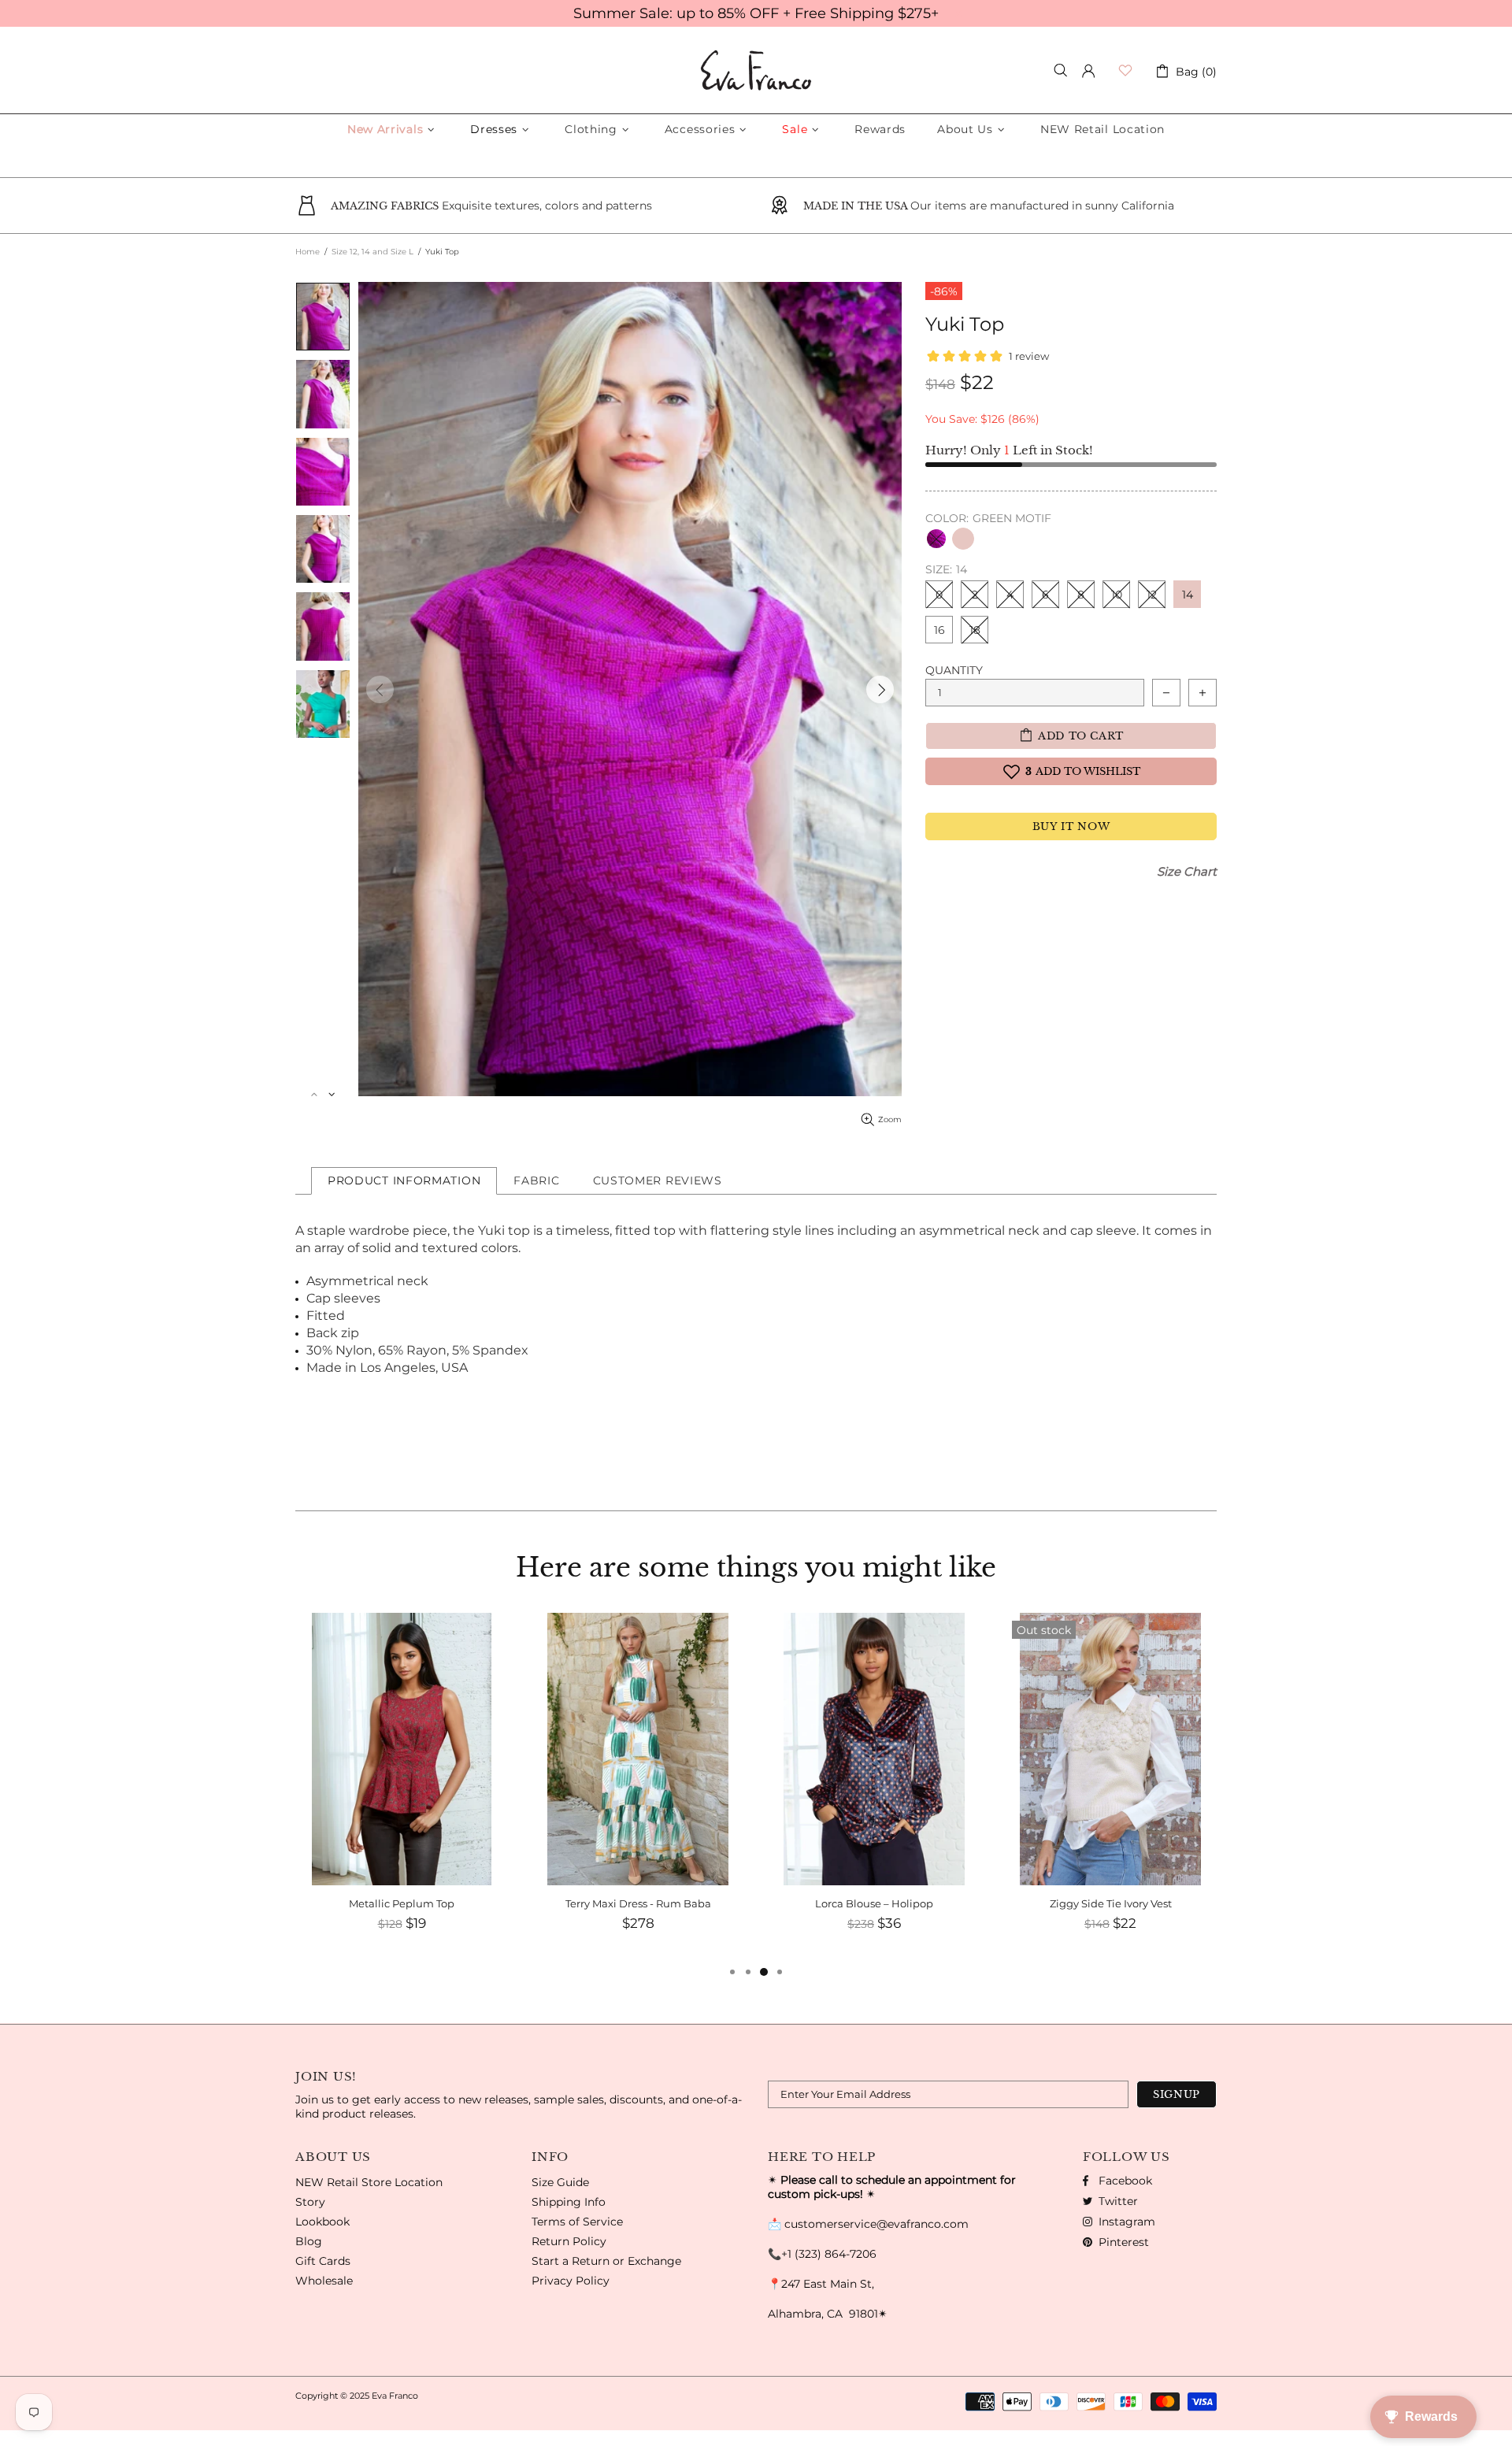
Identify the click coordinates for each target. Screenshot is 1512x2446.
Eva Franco (756, 70)
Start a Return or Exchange (606, 2261)
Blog (309, 2241)
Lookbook (322, 2222)
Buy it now (1071, 826)
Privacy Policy (571, 2281)
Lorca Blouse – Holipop (638, 1903)
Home (308, 252)
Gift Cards (323, 2261)
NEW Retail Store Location (369, 2182)
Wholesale (324, 2281)
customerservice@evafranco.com (876, 2224)
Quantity (954, 670)
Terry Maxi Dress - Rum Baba (402, 1903)
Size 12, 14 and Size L (372, 252)
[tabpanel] (1110, 1788)
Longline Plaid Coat (1111, 1903)
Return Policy (569, 2241)
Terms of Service (577, 2222)
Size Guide (560, 2182)
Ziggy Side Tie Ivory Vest (875, 1903)
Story (310, 2202)
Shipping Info (569, 2202)
